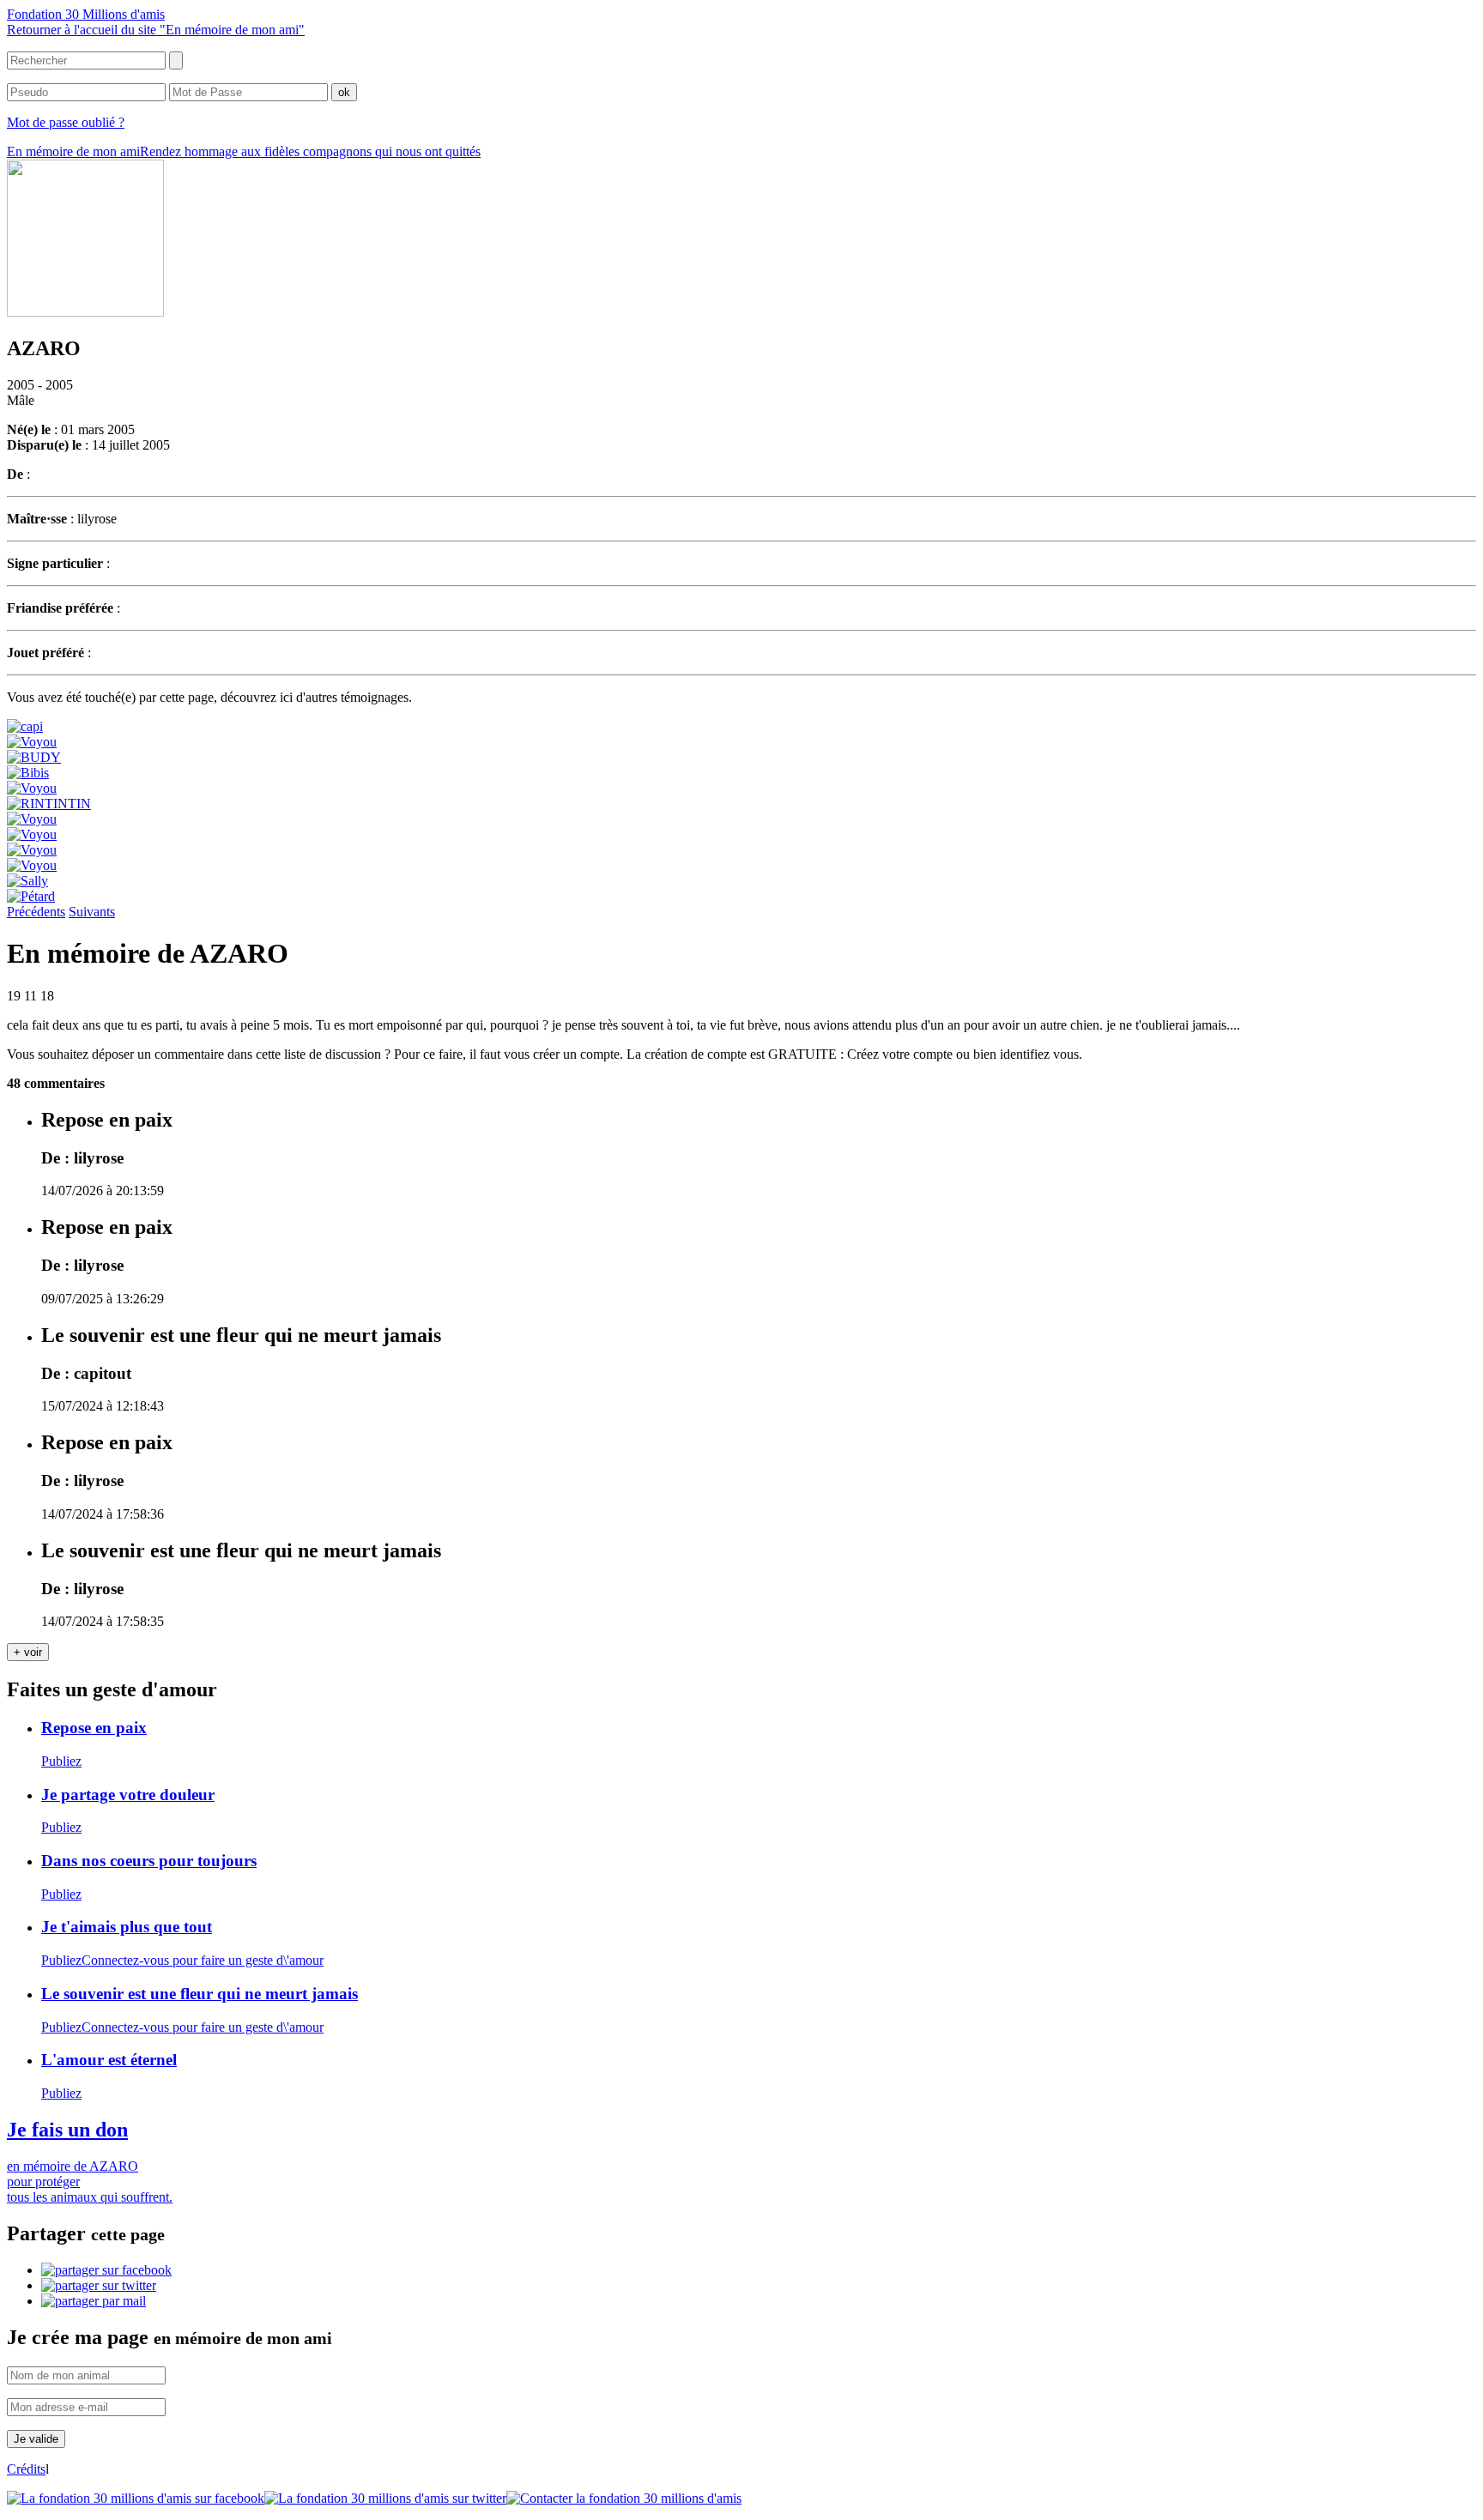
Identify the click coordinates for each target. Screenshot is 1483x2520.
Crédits (26, 2469)
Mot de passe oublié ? (66, 122)
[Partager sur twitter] (99, 2285)
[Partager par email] (94, 2301)
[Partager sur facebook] (106, 2270)
